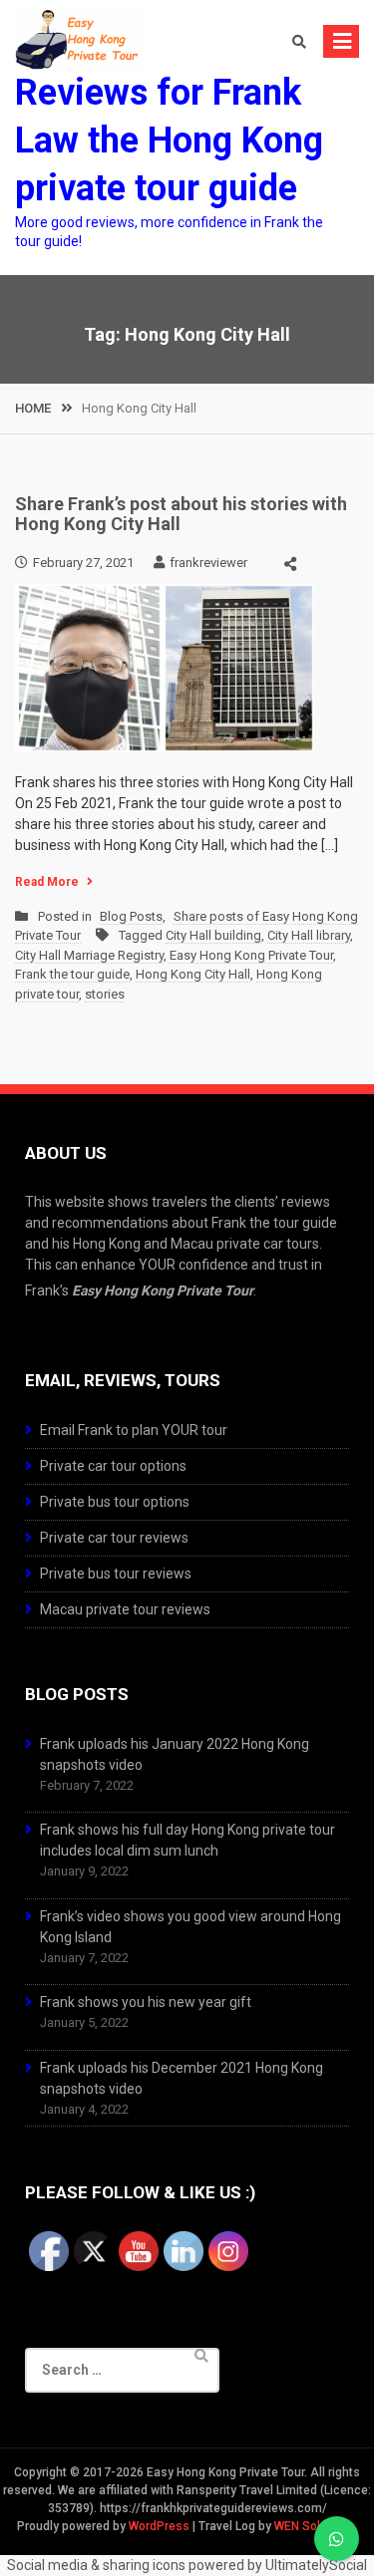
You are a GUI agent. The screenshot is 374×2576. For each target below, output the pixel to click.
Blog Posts (131, 916)
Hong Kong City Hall (193, 974)
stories (105, 994)
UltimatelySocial (316, 2565)
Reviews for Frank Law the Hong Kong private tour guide (169, 141)
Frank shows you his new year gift (146, 2002)
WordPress (159, 2526)
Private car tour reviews (114, 1538)
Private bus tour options (115, 1502)
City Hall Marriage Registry (89, 955)
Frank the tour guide (72, 974)
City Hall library (309, 935)
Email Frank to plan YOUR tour (134, 1430)
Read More (47, 882)
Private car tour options (113, 1466)
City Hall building (213, 935)
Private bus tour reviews (116, 1574)
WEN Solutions (315, 2526)
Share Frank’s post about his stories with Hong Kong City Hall (181, 514)
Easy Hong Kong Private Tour (251, 955)
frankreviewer (208, 563)
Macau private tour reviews (125, 1609)
